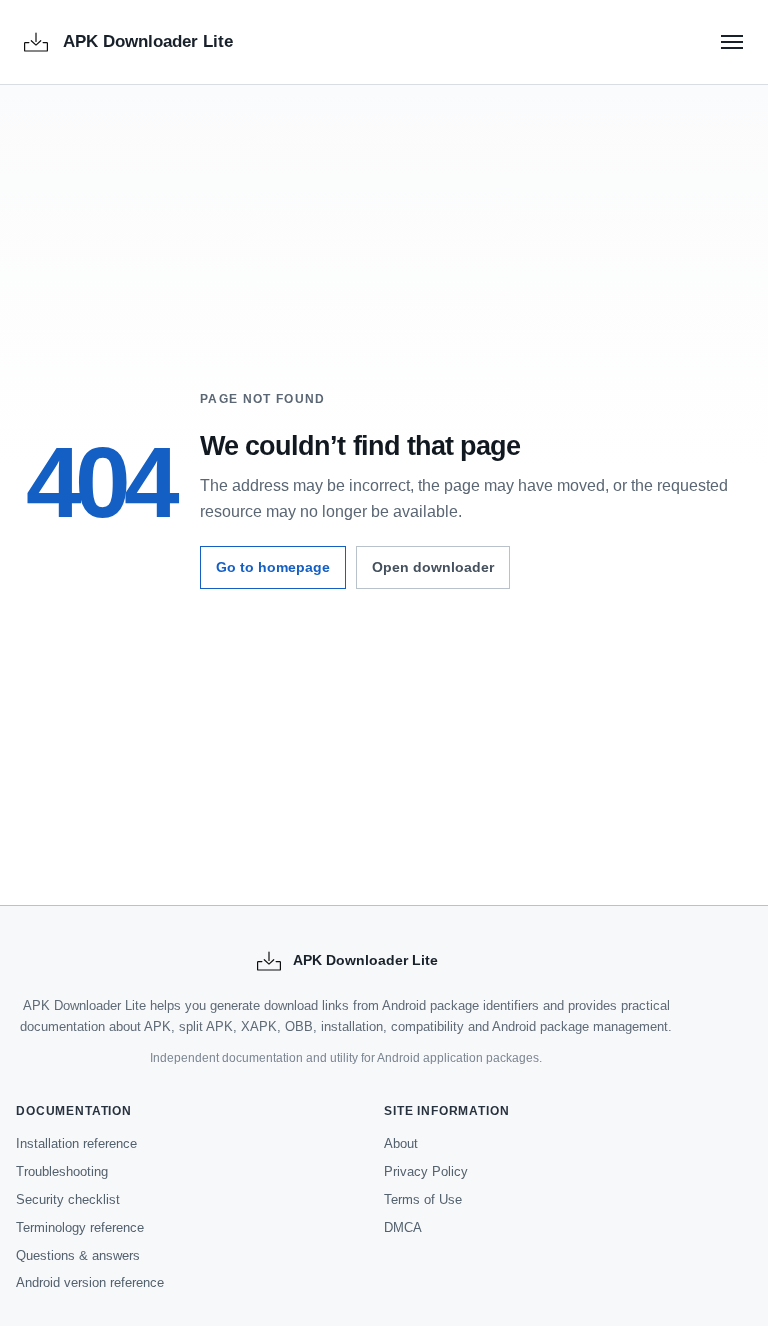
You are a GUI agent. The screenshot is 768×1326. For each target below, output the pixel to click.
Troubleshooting (62, 1171)
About (401, 1143)
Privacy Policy (426, 1171)
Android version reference (90, 1282)
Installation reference (76, 1143)
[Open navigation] (732, 42)
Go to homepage (273, 567)
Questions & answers (78, 1255)
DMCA (403, 1227)
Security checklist (68, 1199)
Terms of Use (423, 1199)
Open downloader (433, 567)
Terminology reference (80, 1227)
